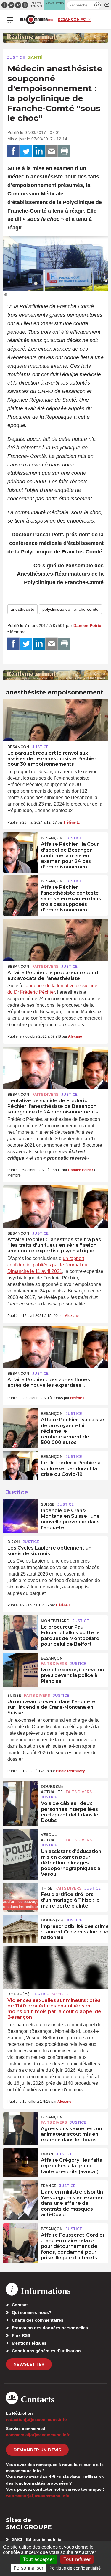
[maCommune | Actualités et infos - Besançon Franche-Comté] (36, 20)
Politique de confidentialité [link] (75, 2568)
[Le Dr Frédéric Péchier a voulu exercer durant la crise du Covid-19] (20, 1464)
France (49, 2186)
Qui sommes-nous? (32, 2312)
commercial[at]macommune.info (38, 2435)
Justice (16, 57)
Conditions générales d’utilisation (46, 2351)
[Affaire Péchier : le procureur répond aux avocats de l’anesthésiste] (55, 940)
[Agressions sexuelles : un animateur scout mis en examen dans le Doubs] (20, 2125)
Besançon (18, 747)
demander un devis (37, 2450)
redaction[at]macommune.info (36, 2419)
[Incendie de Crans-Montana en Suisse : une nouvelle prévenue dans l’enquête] (20, 1512)
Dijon (14, 1542)
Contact (20, 2305)
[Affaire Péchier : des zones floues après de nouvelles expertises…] (55, 1347)
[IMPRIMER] (64, 151)
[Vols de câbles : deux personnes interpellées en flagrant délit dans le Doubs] (20, 1794)
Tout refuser (77, 2559)
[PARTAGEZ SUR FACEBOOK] (13, 151)
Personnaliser (29, 2568)
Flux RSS (21, 2335)
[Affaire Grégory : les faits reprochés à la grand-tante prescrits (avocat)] (20, 2162)
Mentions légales (29, 2343)
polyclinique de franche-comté (70, 609)
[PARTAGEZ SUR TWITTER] (26, 151)
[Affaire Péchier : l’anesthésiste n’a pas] (55, 1207)
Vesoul (49, 1835)
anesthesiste (22, 609)
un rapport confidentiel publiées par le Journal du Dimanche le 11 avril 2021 (47, 1265)
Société (60, 1994)
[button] (98, 5)
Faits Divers (45, 966)
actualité (52, 1792)
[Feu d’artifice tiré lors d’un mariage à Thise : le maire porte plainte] (20, 1896)
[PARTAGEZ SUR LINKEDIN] (39, 151)
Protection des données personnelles (50, 2328)
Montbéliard (55, 1621)
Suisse (48, 1504)
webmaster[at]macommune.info (38, 2495)
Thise (47, 1888)
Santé (35, 57)
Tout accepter (38, 2559)
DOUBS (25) (52, 1786)
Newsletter (29, 2364)
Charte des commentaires (38, 2320)
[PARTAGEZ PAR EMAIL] (52, 151)
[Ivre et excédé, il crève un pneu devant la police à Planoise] (20, 1666)
